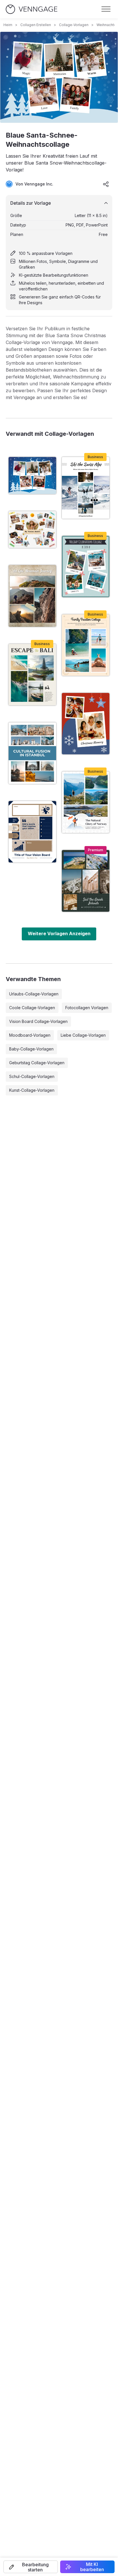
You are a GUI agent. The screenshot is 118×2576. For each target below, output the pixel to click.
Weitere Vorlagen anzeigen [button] (59, 933)
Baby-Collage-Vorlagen (31, 1049)
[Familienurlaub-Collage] (86, 645)
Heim (8, 25)
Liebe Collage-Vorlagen (83, 1035)
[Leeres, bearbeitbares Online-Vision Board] (32, 832)
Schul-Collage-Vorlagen (32, 1076)
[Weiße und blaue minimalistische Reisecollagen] (32, 753)
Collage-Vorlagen (74, 25)
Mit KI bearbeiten (92, 2567)
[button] (31, 2567)
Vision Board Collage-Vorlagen (38, 1021)
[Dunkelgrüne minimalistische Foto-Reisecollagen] (86, 881)
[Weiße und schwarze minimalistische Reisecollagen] (86, 488)
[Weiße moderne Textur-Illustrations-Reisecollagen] (86, 802)
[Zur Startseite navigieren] (32, 9)
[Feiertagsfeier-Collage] (86, 567)
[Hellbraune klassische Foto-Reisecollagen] (32, 596)
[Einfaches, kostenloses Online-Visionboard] (32, 530)
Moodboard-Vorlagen (30, 1035)
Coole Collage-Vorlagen (32, 1008)
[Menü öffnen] (106, 9)
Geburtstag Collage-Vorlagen (37, 1063)
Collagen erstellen (36, 25)
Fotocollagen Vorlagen (87, 1008)
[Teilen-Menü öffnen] (106, 184)
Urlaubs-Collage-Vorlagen (34, 994)
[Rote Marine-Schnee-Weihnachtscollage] (86, 724)
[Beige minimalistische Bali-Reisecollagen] (32, 675)
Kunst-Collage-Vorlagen (32, 1090)
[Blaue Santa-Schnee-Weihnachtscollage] (32, 475)
